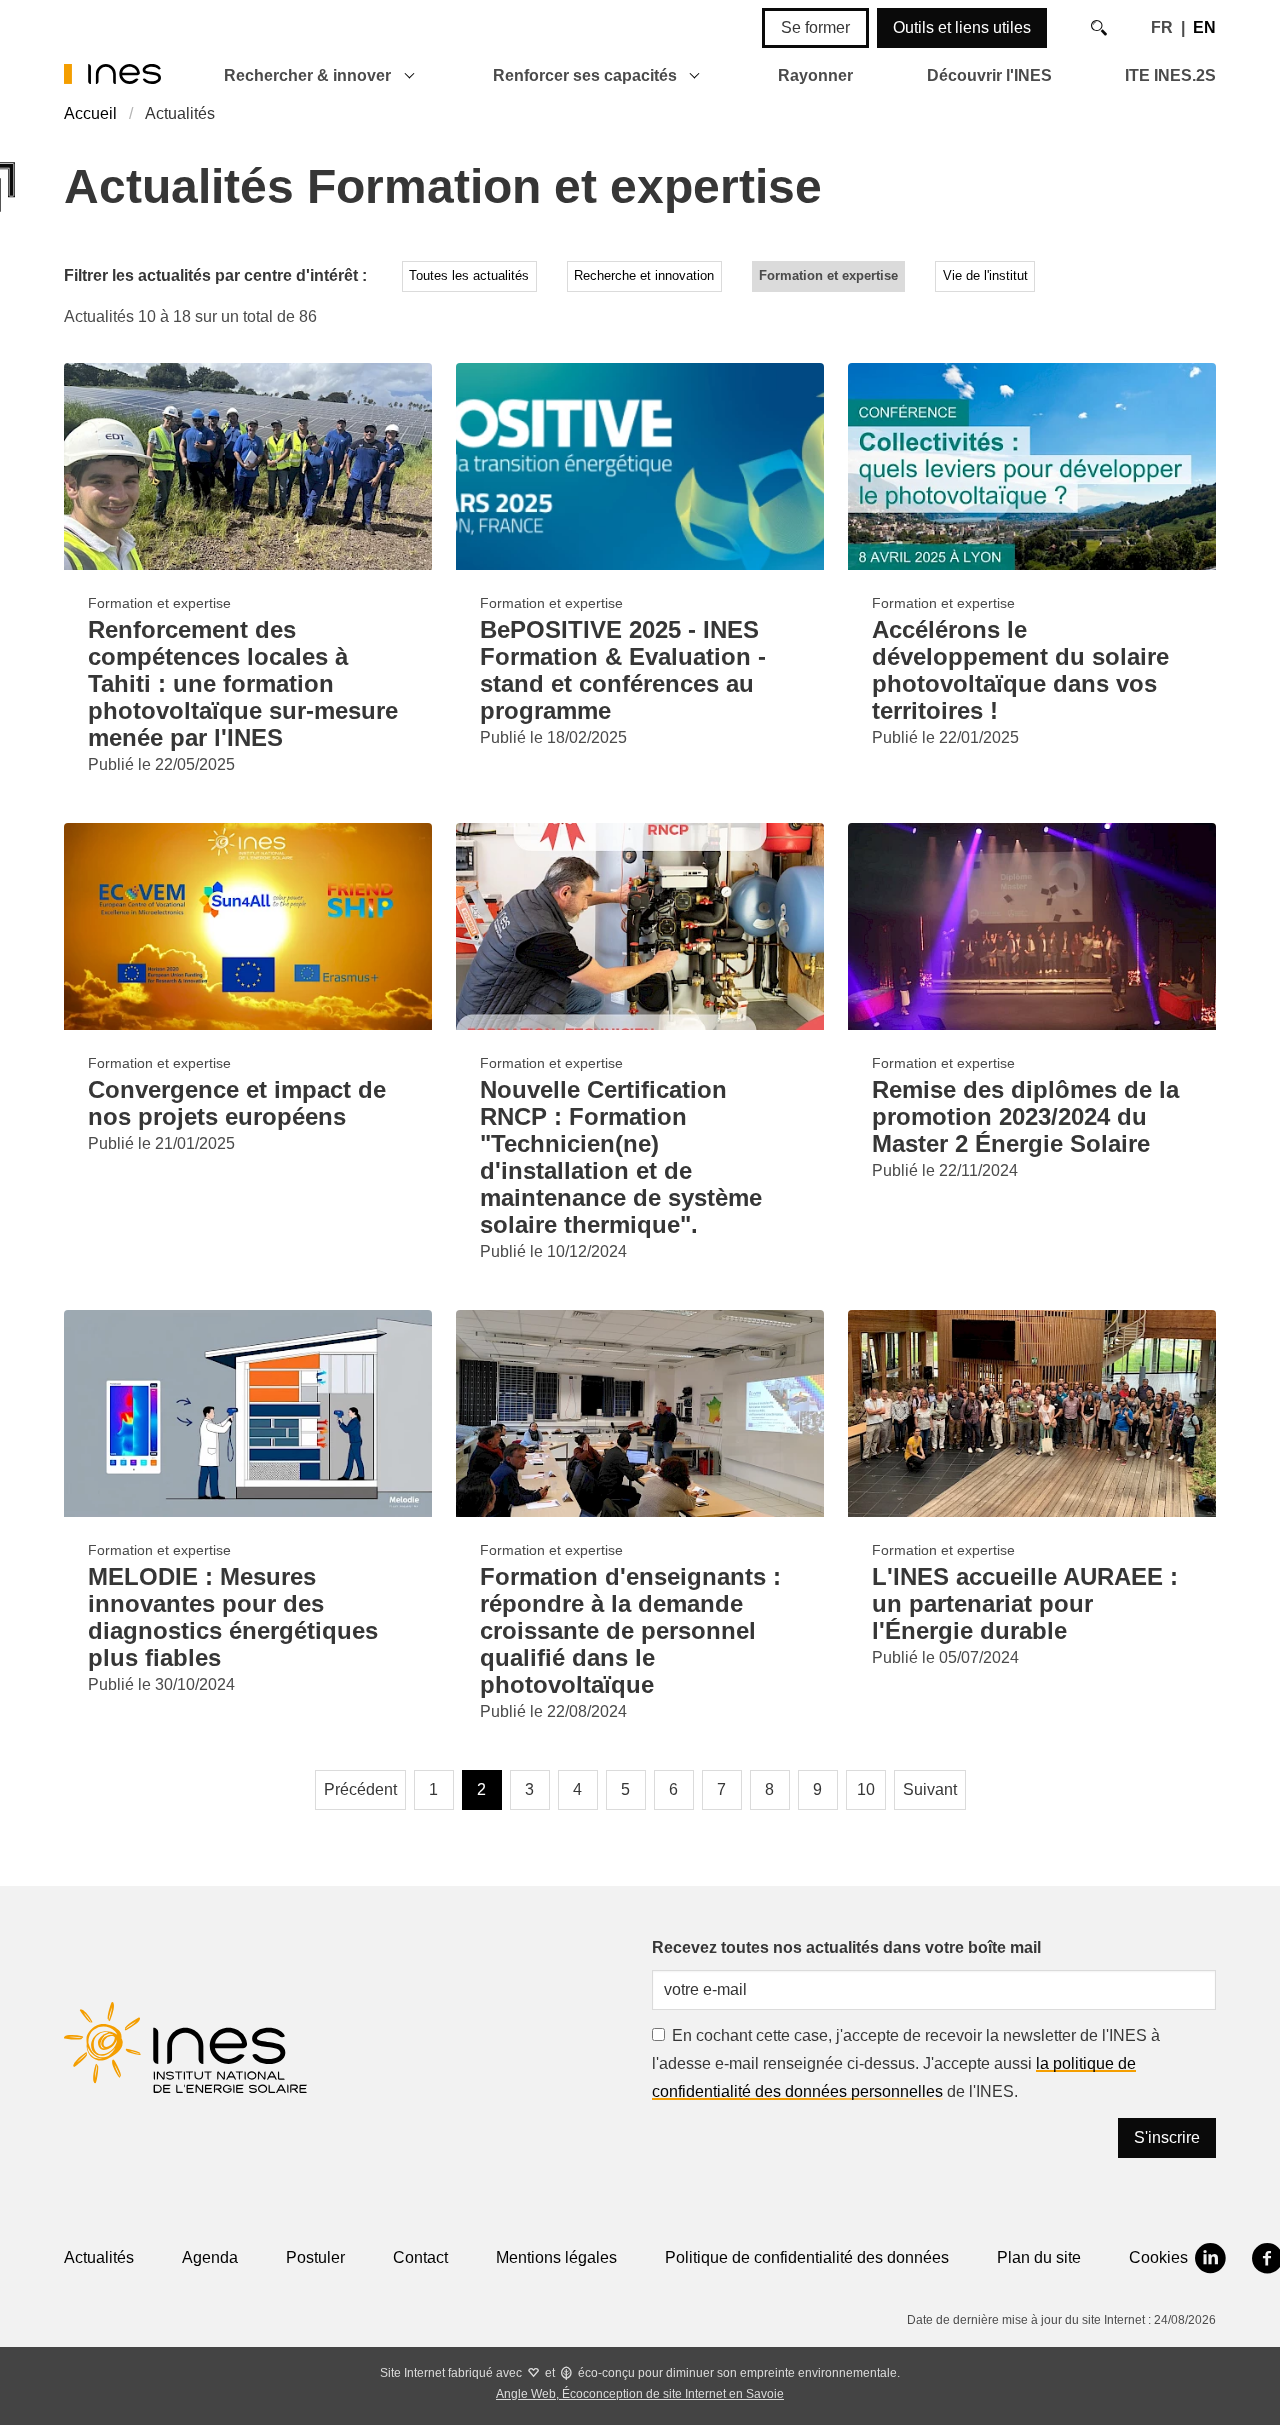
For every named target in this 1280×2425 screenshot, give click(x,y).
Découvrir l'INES (989, 75)
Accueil (90, 113)
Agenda (210, 2257)
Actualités (99, 2257)
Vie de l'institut (985, 275)
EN (1204, 27)
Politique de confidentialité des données (807, 2257)
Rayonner (815, 75)
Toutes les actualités (469, 275)
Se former (815, 27)
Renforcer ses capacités (585, 75)
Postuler (315, 2257)
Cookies (1158, 2257)
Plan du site (1039, 2257)
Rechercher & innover (307, 75)
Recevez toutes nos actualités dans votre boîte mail (846, 1947)
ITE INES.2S (1170, 75)
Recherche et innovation (644, 275)
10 (866, 1789)
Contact (420, 2257)
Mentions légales (556, 2257)
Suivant (930, 1789)
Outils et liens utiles (962, 27)
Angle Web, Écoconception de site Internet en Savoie (640, 2394)
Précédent (360, 1789)
